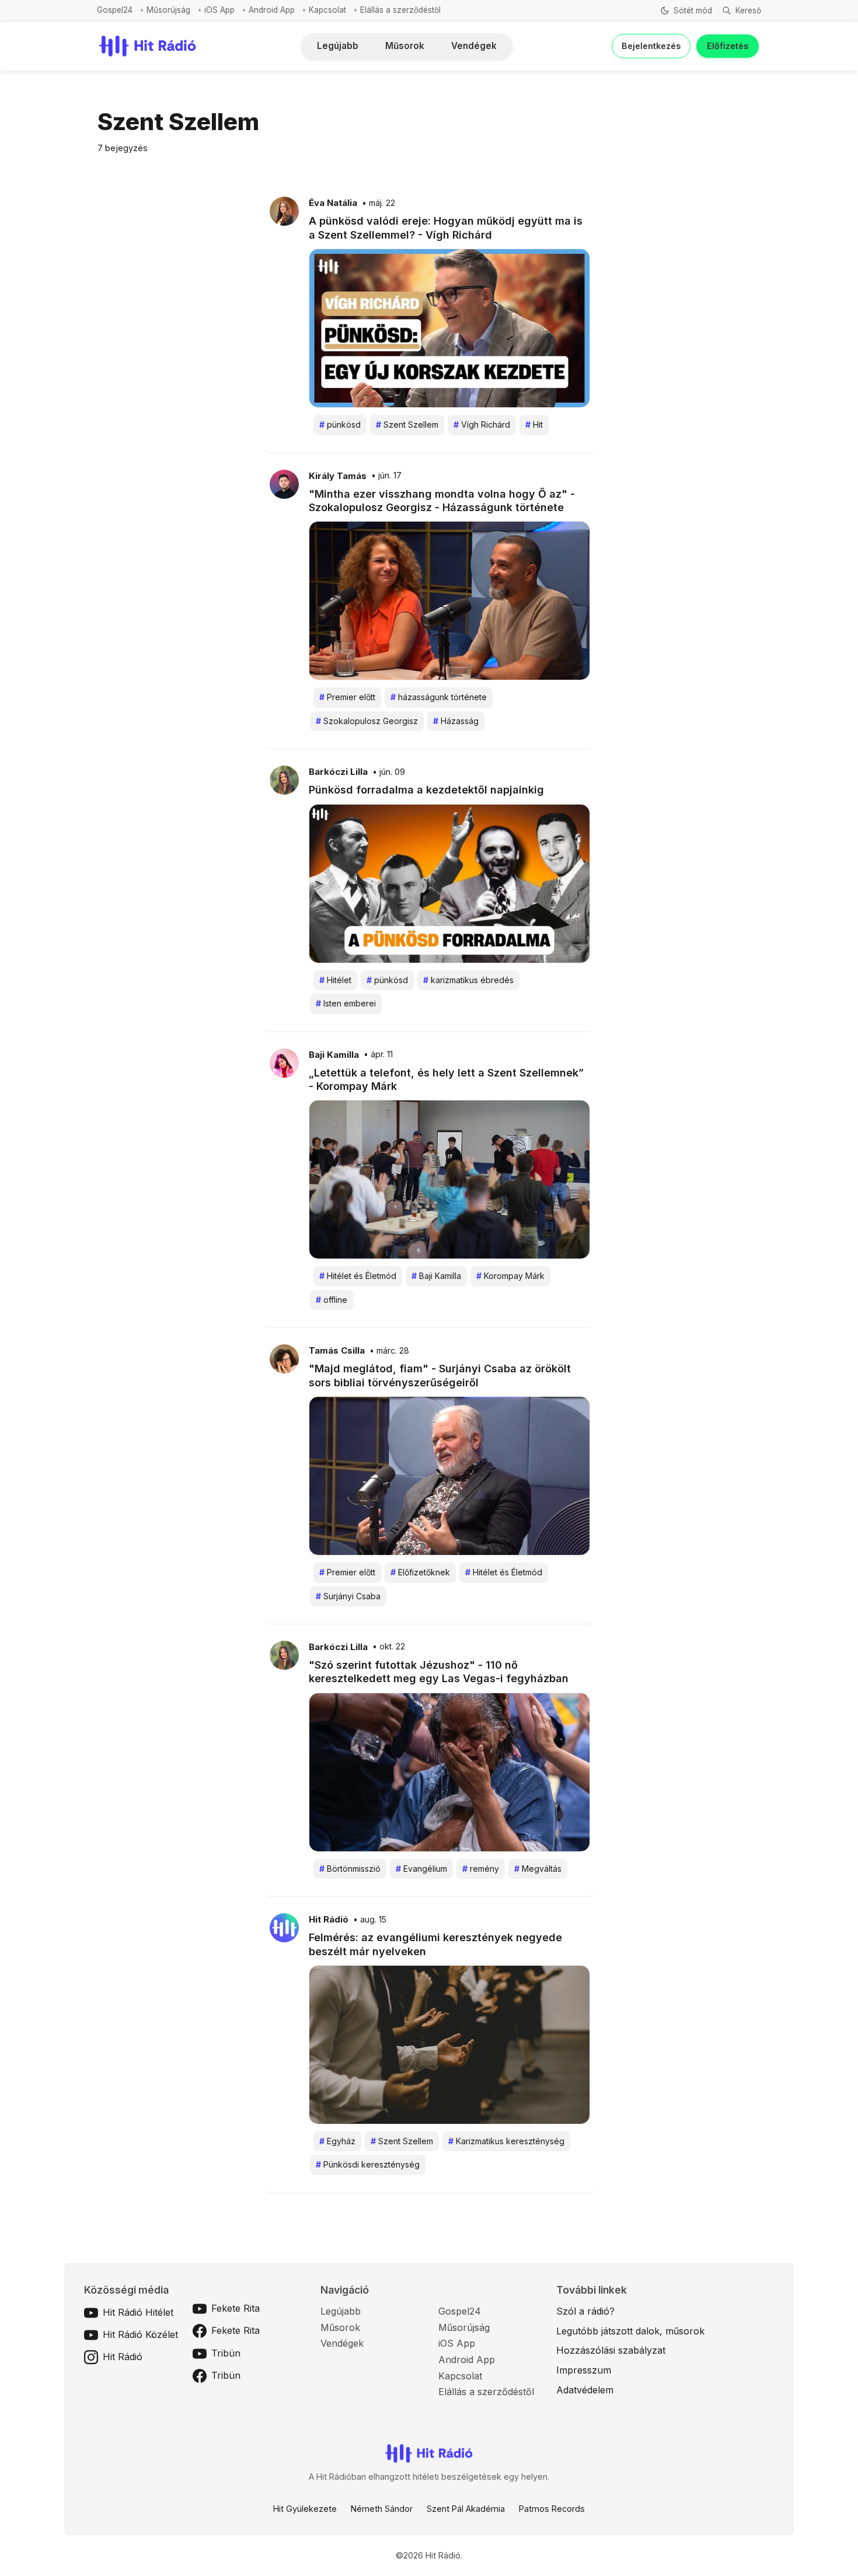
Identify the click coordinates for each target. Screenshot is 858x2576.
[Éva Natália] (284, 211)
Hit (534, 424)
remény (481, 1869)
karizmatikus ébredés (468, 980)
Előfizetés (728, 46)
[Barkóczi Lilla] (284, 780)
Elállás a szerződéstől (400, 10)
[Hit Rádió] (284, 1927)
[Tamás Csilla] (284, 1358)
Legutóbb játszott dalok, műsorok (630, 2331)
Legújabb (338, 46)
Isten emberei (346, 1003)
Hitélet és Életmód (358, 1276)
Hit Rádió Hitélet (138, 2312)
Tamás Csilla (337, 1351)
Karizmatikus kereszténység (506, 2141)
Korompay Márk (510, 1276)
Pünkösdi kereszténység (368, 2164)
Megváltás (538, 1869)
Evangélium (421, 1869)
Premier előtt (347, 697)
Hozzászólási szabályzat (611, 2350)
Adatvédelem (585, 2390)
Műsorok (405, 46)
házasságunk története (439, 697)
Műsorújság (168, 10)
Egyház (337, 2141)
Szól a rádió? (585, 2311)
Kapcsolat (327, 10)
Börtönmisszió (350, 1869)
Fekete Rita (236, 2308)
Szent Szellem (407, 424)
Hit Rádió (329, 1920)
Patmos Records (552, 2509)
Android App (272, 10)
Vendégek (474, 46)
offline (332, 1300)
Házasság (456, 721)
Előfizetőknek (420, 1572)
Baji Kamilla (334, 1055)
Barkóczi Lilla (338, 772)
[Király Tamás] (284, 483)
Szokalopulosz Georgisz (367, 721)
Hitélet (335, 980)
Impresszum (584, 2370)
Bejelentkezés (651, 46)
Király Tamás (338, 476)
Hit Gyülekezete (305, 2509)
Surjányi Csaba (348, 1596)
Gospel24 (115, 10)
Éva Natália (333, 203)
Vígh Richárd (482, 424)
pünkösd (340, 424)
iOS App (219, 10)
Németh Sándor (382, 2509)
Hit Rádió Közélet (140, 2334)
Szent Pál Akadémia (466, 2509)
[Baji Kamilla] (284, 1062)
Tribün (226, 2353)
